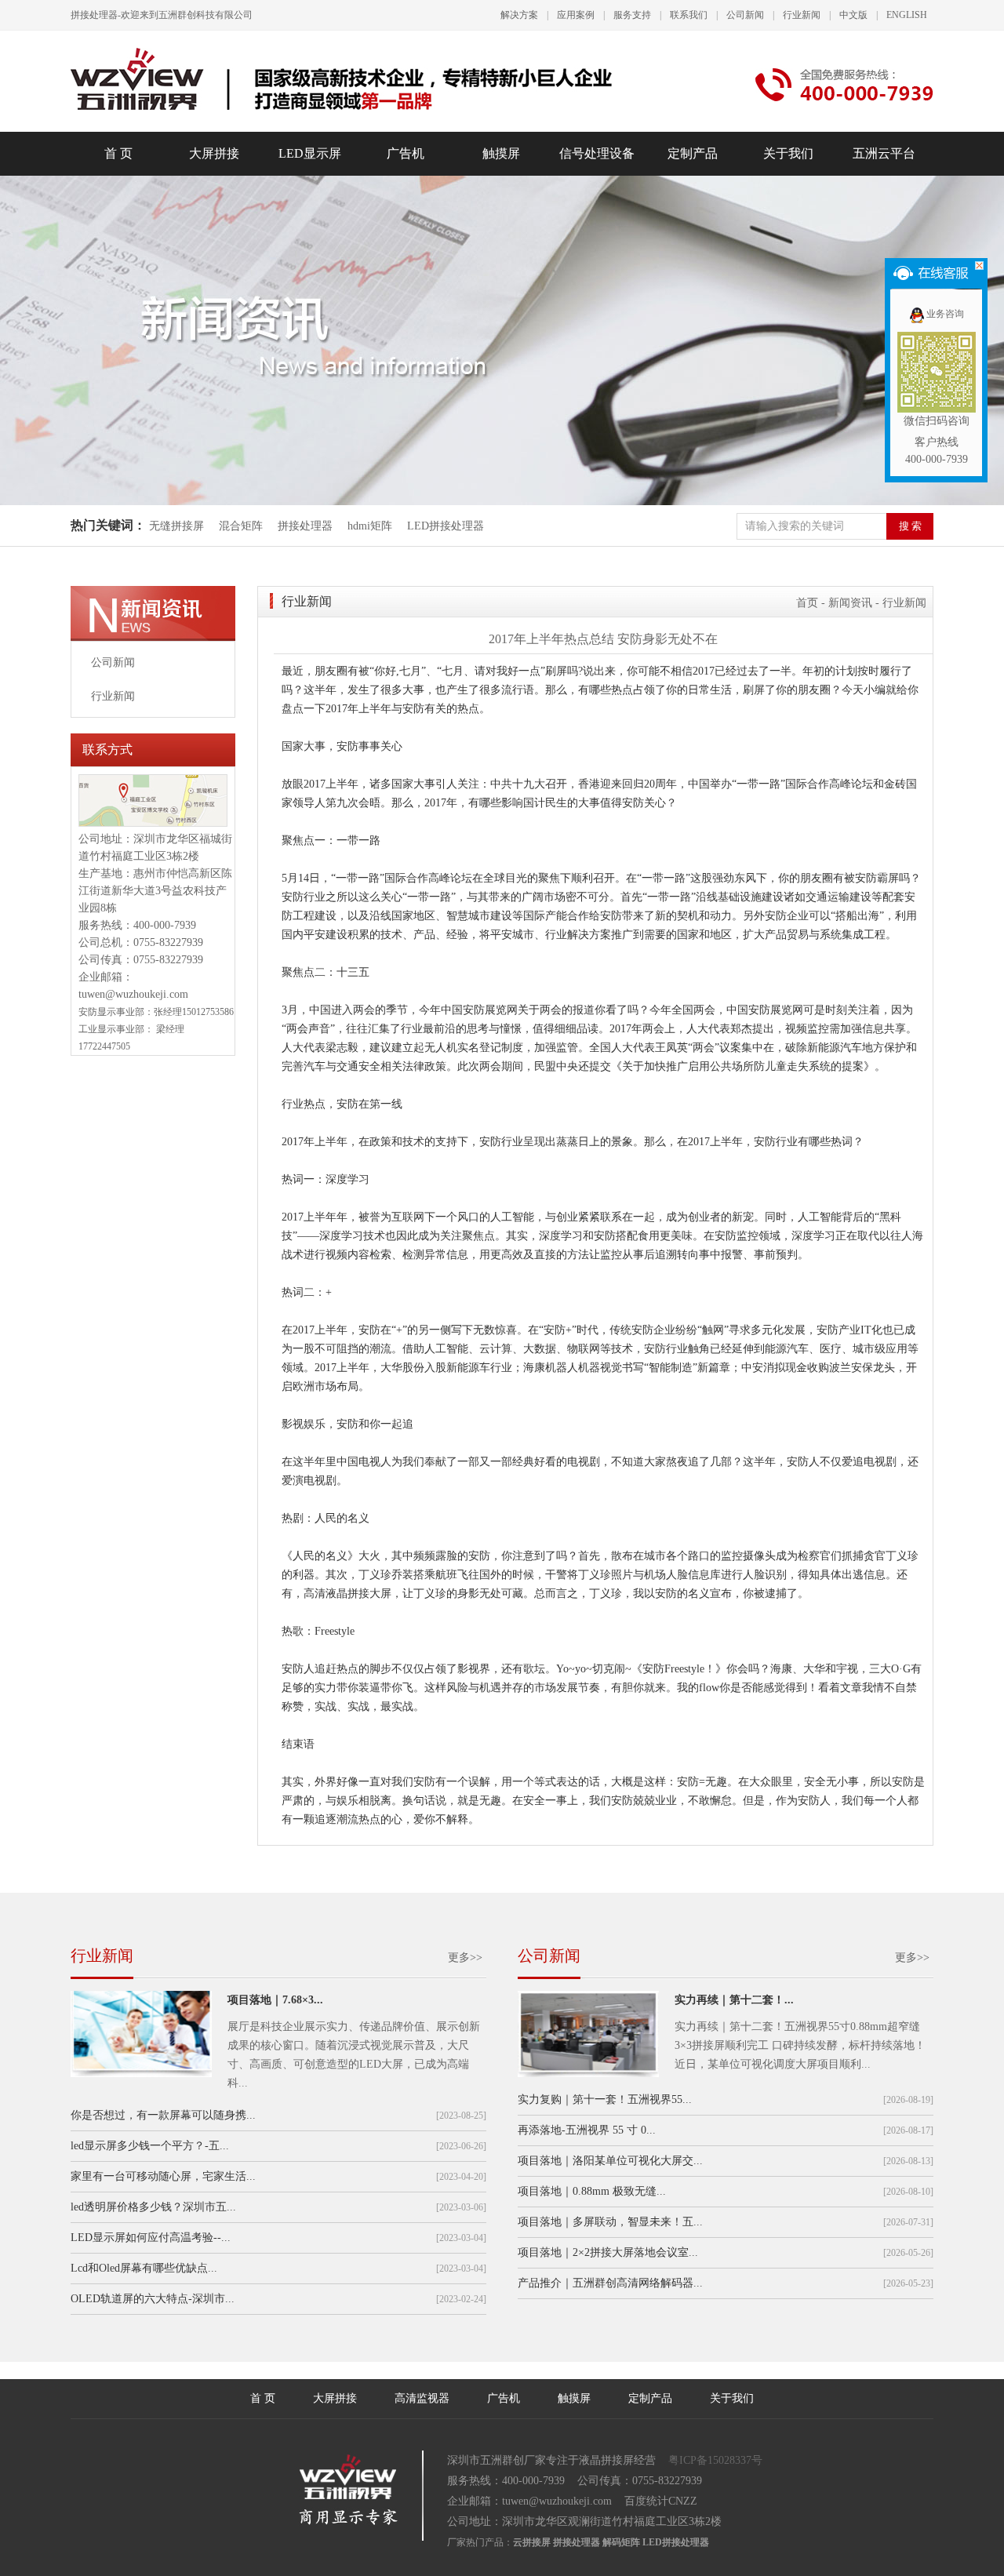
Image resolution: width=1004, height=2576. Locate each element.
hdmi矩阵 (370, 526)
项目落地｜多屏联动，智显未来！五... (610, 2222)
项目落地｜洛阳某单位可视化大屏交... (610, 2161)
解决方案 (519, 15)
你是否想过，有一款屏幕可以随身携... (163, 2115)
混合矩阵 (241, 526)
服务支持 (632, 15)
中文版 (853, 15)
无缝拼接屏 (178, 526)
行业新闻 (802, 15)
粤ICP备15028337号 (715, 2460)
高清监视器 (422, 2398)
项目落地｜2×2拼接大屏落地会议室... (608, 2252)
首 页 (118, 153)
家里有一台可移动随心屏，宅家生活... (163, 2176)
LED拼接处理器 (446, 526)
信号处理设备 (597, 153)
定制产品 (693, 153)
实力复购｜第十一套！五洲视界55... (605, 2099)
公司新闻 (745, 15)
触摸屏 (501, 153)
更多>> (465, 1957)
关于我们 (788, 153)
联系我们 (689, 15)
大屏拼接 (214, 153)
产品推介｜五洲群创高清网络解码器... (610, 2283)
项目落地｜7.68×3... (275, 2000)
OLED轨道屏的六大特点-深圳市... (153, 2299)
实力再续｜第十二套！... (734, 2000)
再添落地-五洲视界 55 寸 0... (587, 2130)
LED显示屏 (310, 153)
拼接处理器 (305, 526)
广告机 (406, 153)
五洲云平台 (884, 153)
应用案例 (576, 15)
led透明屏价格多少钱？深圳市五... (153, 2207)
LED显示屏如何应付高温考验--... (151, 2238)
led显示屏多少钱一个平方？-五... (150, 2146)
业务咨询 (945, 314)
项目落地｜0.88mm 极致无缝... (592, 2191)
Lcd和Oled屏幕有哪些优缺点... (144, 2268)
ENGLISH (907, 15)
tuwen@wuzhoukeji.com (133, 994)
